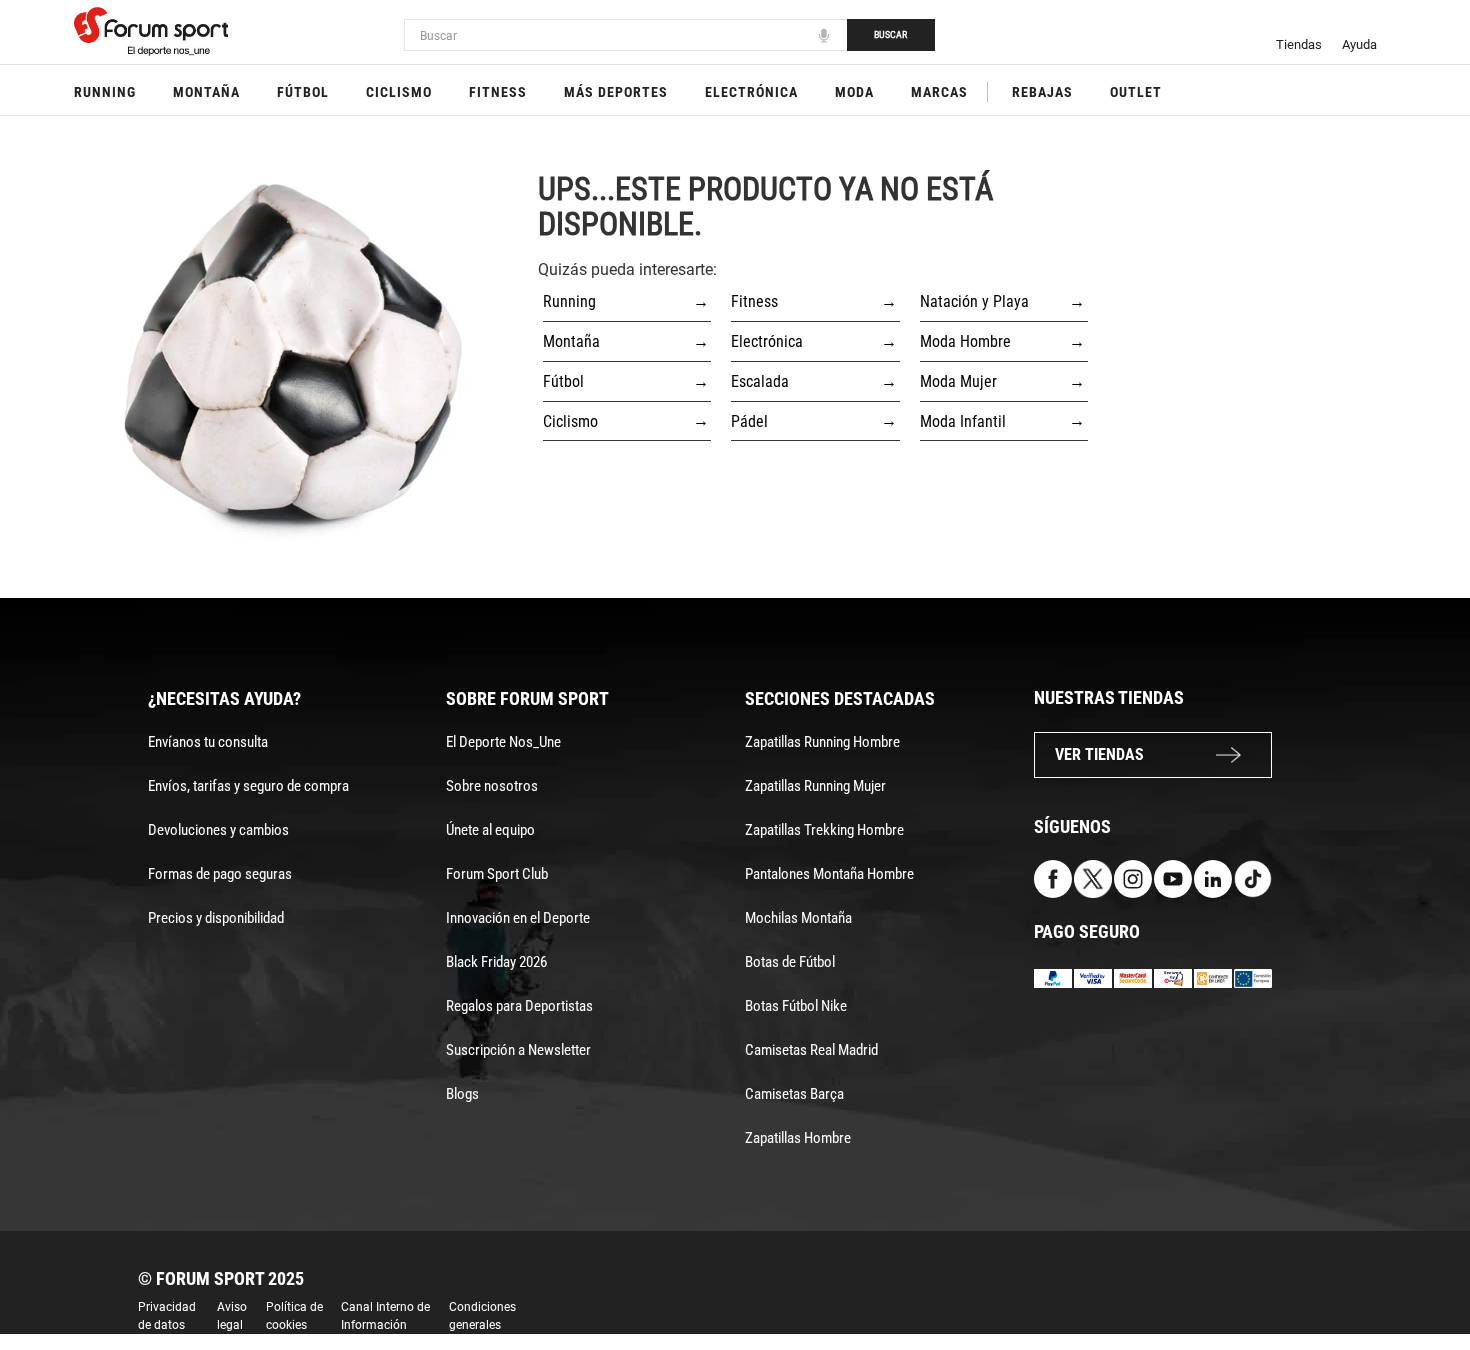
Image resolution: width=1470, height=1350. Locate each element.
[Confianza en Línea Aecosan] (1213, 977)
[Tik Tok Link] (1253, 878)
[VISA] (1093, 977)
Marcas (939, 92)
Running (105, 92)
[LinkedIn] (1213, 878)
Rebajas (1042, 92)
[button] (1426, 1278)
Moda (854, 92)
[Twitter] (1093, 878)
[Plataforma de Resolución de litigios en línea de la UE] (1253, 977)
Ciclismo (399, 92)
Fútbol (303, 92)
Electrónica (751, 92)
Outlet (1136, 92)
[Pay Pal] (1053, 977)
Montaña (206, 92)
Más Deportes (616, 92)
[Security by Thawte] (1173, 977)
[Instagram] (1133, 878)
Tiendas (1299, 44)
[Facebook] (1053, 878)
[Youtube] (1173, 878)
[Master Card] (1133, 977)
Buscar (890, 34)
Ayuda (1359, 44)
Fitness (498, 92)
